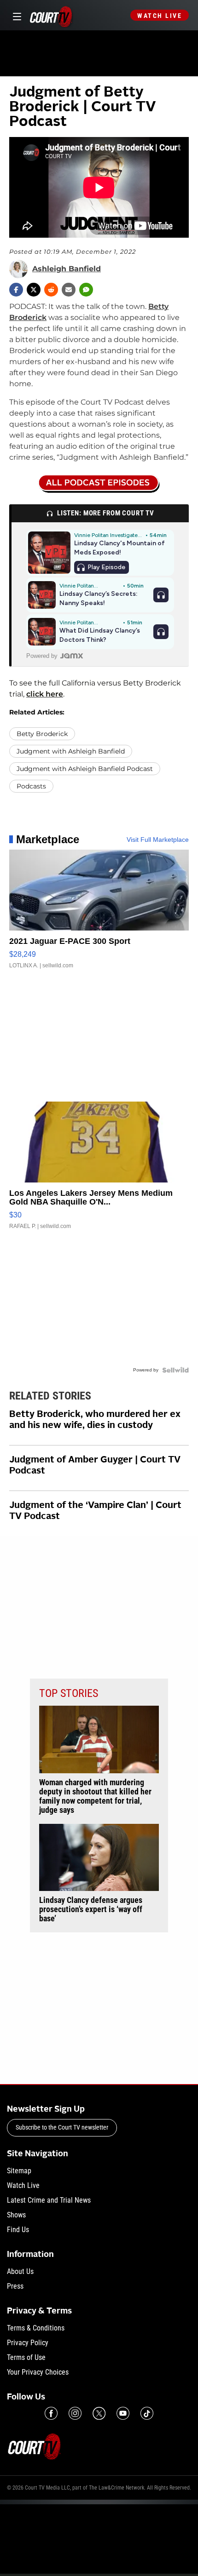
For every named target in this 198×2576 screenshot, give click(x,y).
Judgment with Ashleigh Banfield (71, 751)
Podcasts (31, 786)
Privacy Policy (28, 2343)
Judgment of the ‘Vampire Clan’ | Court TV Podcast (95, 1511)
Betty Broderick (42, 734)
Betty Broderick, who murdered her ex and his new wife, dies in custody (95, 1420)
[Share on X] (34, 290)
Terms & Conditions (36, 2328)
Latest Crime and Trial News (49, 2200)
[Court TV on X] (99, 2413)
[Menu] (15, 15)
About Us (20, 2271)
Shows (16, 2215)
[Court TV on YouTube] (123, 2413)
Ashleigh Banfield (67, 269)
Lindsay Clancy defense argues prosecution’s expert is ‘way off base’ (91, 1909)
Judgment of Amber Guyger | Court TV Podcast (95, 1466)
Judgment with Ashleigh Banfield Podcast (85, 769)
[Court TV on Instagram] (75, 2413)
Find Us (18, 2230)
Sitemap (19, 2171)
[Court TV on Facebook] (51, 2413)
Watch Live (160, 16)
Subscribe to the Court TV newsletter (62, 2127)
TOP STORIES (69, 1693)
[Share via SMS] (86, 290)
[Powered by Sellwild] (175, 1370)
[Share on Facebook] (16, 290)
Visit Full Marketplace (158, 840)
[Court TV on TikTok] (147, 2413)
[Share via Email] (69, 290)
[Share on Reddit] (51, 290)
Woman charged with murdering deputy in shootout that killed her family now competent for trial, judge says (95, 1796)
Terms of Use (26, 2357)
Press (15, 2286)
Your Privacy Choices (38, 2372)
